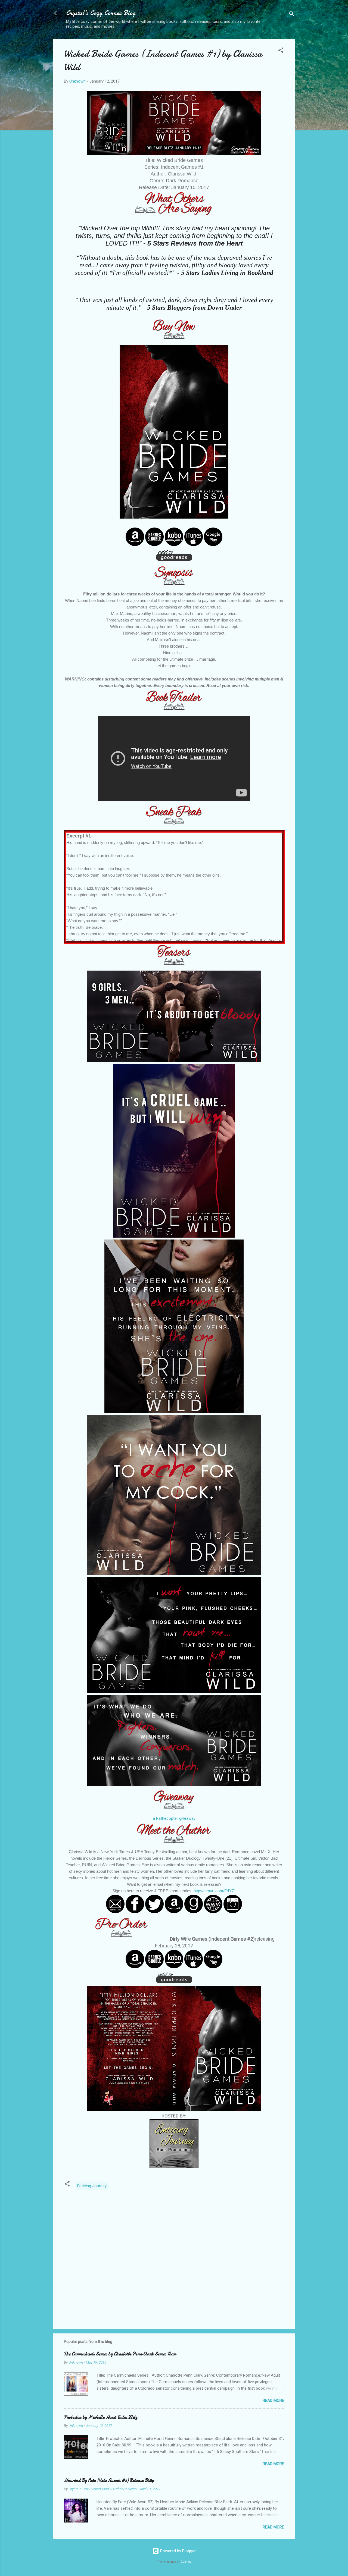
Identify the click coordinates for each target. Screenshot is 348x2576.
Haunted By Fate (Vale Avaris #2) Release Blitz (109, 2481)
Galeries (186, 2562)
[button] (281, 51)
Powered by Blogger (177, 2551)
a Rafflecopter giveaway (174, 1818)
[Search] (292, 15)
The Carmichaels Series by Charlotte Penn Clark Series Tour (120, 2354)
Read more (273, 2401)
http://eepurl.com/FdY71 (215, 1891)
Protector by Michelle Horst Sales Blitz (101, 2417)
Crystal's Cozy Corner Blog (101, 13)
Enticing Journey (92, 2186)
